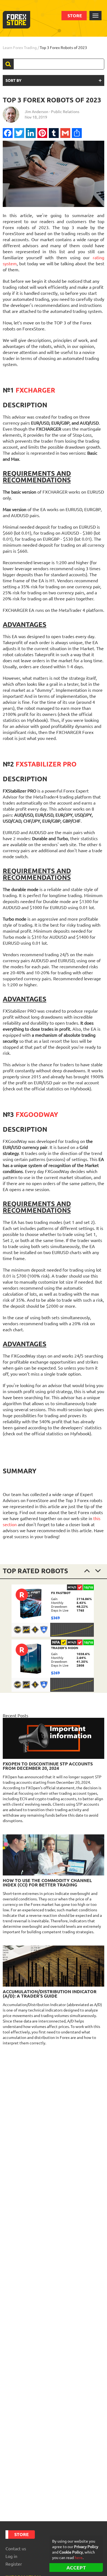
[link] (53, 1611)
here (79, 2558)
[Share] (77, 133)
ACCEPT (76, 2568)
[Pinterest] (42, 133)
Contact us (16, 2549)
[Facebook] (8, 133)
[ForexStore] (16, 20)
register (14, 2564)
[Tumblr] (54, 133)
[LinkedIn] (31, 133)
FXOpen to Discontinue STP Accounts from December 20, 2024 (48, 1766)
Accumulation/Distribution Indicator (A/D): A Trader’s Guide (50, 1994)
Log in (11, 2556)
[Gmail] (65, 133)
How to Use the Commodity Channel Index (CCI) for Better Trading (47, 1883)
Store (75, 16)
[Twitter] (19, 133)
